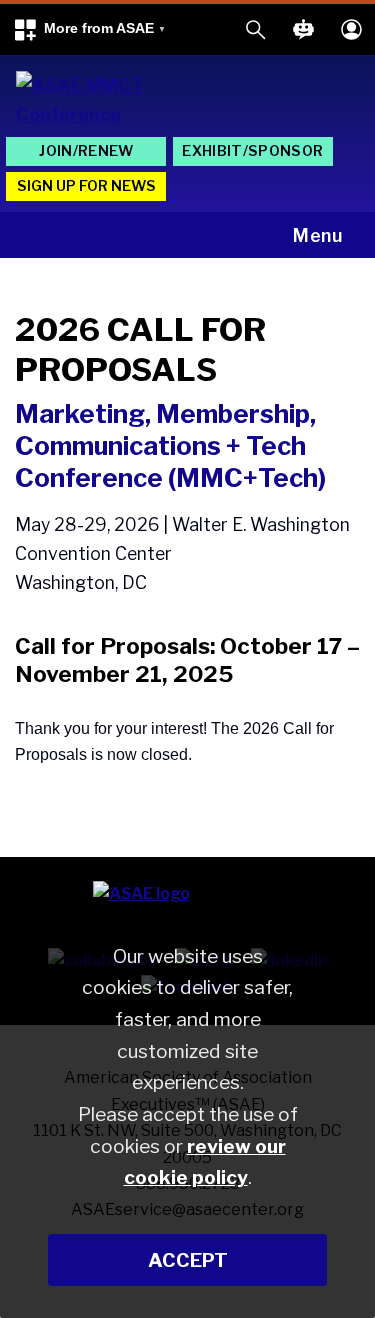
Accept (188, 1260)
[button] (89, 29)
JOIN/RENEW (86, 151)
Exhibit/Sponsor (252, 151)
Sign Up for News (86, 186)
